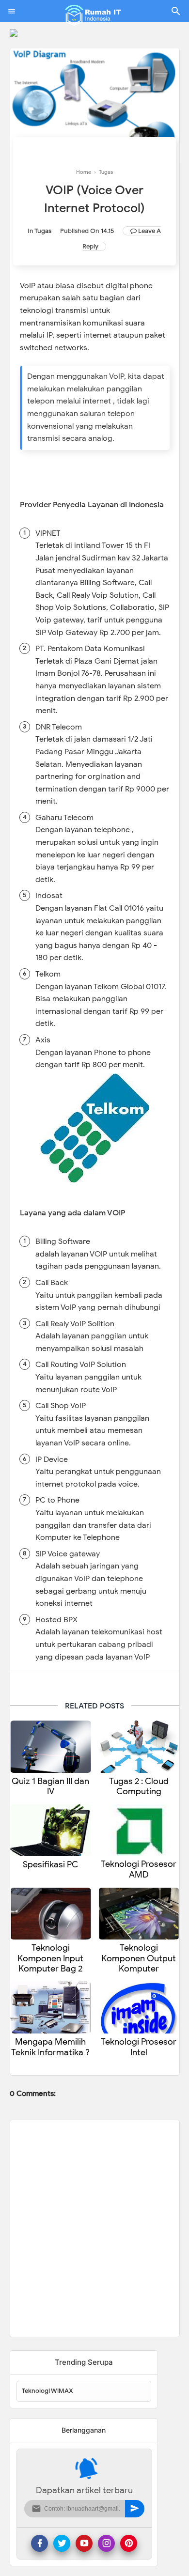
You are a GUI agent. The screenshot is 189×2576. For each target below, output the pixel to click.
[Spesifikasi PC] (51, 1831)
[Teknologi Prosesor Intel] (139, 2008)
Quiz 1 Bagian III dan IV (50, 1787)
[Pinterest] (129, 2543)
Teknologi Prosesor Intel (139, 2047)
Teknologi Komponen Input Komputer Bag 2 (50, 1958)
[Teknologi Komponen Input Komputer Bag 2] (51, 1914)
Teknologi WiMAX (47, 2391)
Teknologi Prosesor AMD (139, 1870)
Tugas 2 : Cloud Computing (139, 1787)
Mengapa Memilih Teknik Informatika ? (50, 2047)
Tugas (43, 231)
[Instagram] (106, 2543)
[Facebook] (39, 2543)
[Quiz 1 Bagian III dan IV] (51, 1747)
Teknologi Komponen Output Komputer (139, 1958)
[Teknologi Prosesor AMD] (139, 1830)
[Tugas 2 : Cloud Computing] (139, 1747)
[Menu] (12, 11)
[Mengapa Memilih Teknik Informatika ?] (51, 2008)
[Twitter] (62, 2543)
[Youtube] (84, 2543)
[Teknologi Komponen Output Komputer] (139, 1914)
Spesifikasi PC (50, 1865)
